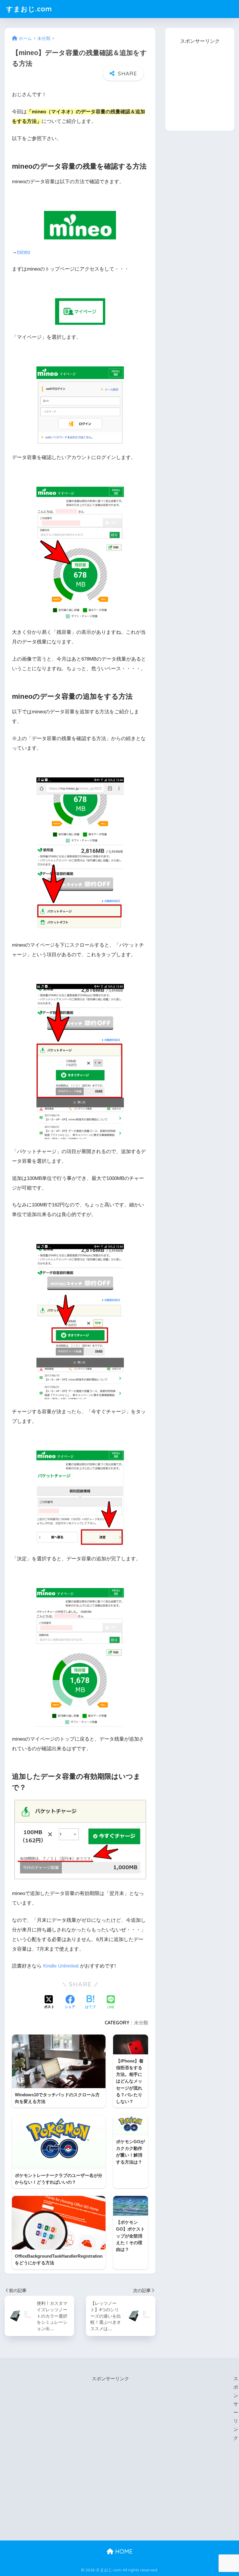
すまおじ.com (29, 9)
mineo (23, 252)
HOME (123, 2551)
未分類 (141, 2023)
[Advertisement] (202, 82)
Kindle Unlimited (61, 1966)
